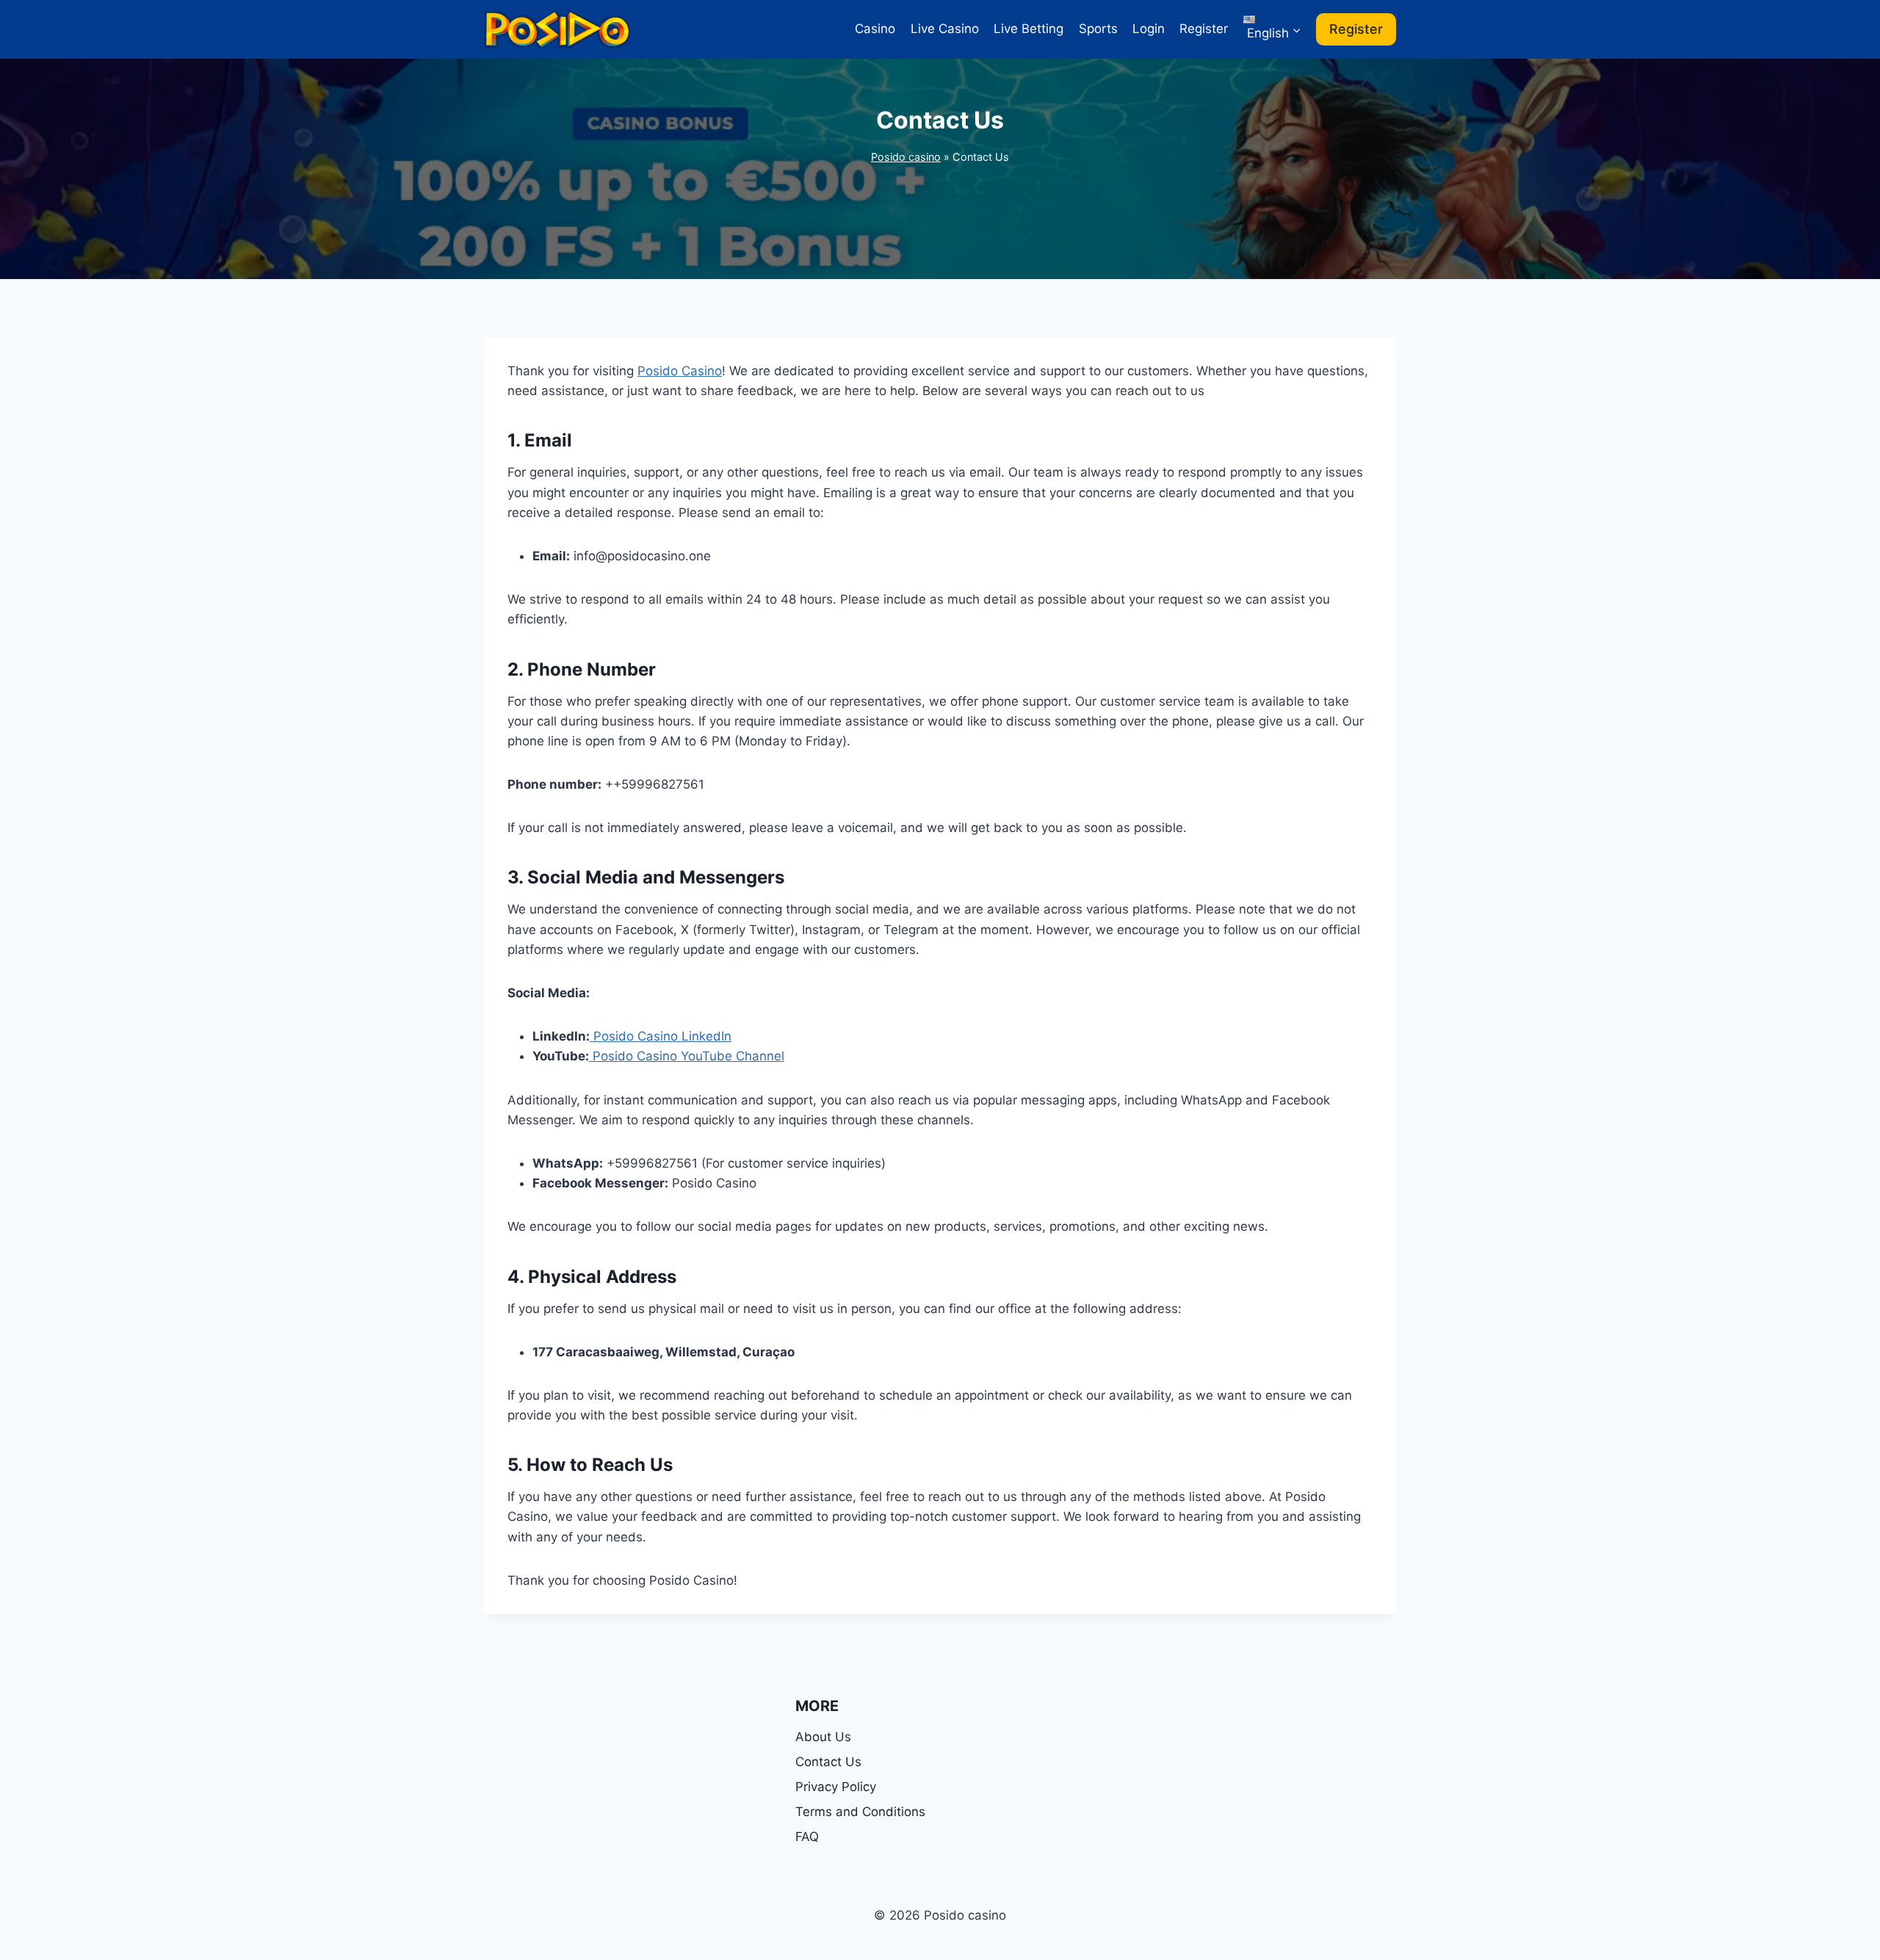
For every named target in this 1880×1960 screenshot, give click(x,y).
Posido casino (906, 157)
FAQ (807, 1837)
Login (1149, 29)
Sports (1098, 29)
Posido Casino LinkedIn (661, 1036)
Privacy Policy (838, 1787)
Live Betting (1028, 29)
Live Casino (945, 29)
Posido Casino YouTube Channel (687, 1056)
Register (1204, 29)
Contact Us (828, 1762)
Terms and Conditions (860, 1812)
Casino (875, 29)
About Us (823, 1737)
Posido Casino (680, 371)
